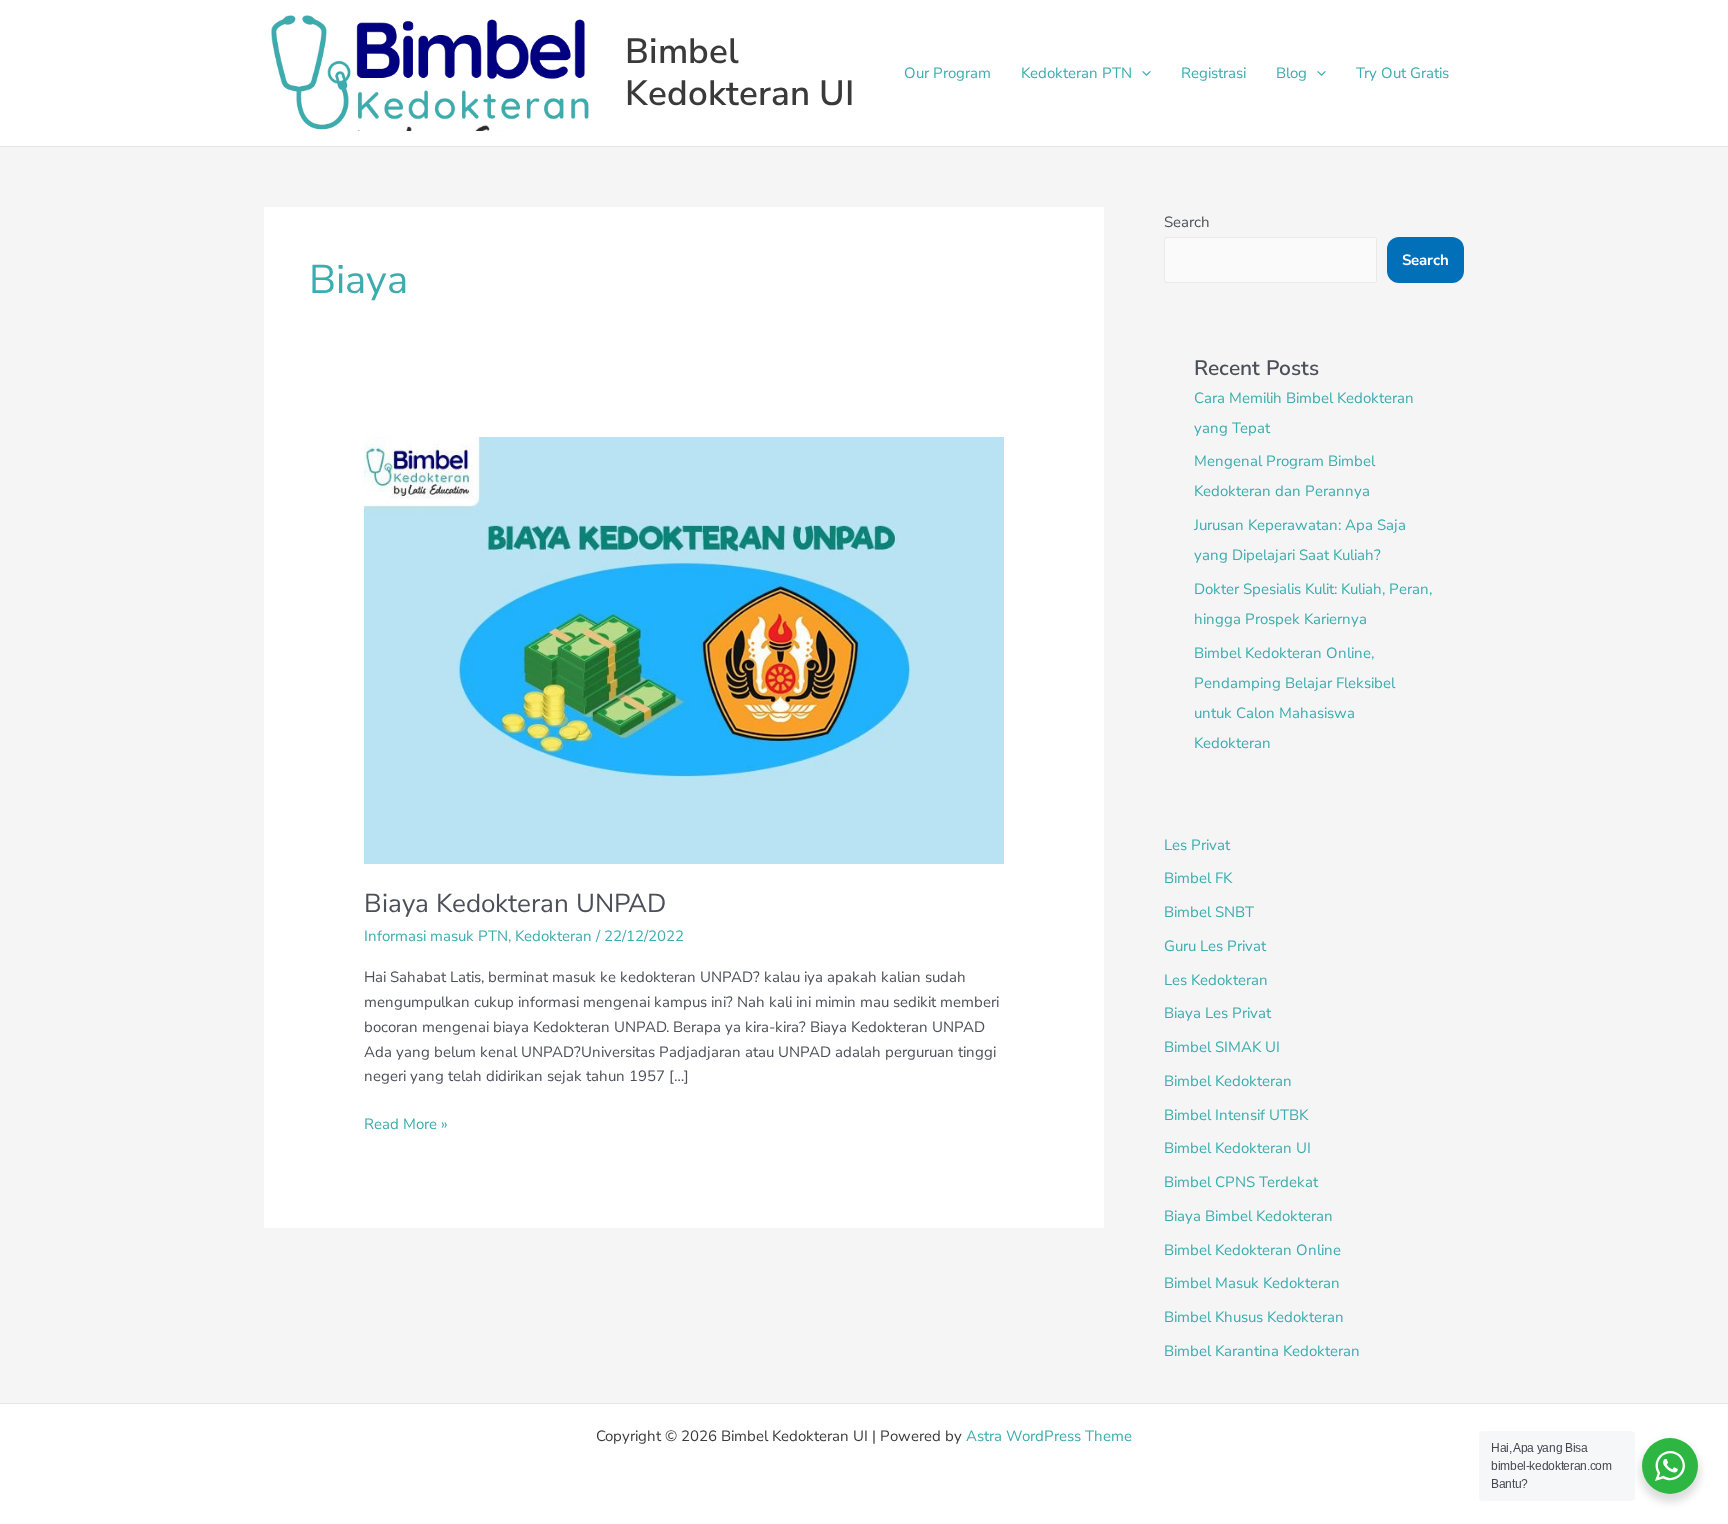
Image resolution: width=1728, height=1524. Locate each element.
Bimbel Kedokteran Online (1252, 1250)
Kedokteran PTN (1076, 73)
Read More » (406, 1123)
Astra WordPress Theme (1049, 1436)
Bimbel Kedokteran (1228, 1081)
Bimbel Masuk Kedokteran (1252, 1283)
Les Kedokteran (1216, 980)
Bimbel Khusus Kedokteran (1254, 1317)
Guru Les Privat (1215, 946)
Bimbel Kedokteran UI (739, 72)
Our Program (947, 73)
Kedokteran (553, 936)
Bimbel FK (1198, 878)
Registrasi (1213, 73)
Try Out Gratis (1402, 73)
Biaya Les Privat (1217, 1013)
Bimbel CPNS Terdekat (1241, 1182)
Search (1187, 222)
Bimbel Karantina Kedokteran (1262, 1351)
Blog (1291, 73)
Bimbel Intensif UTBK (1236, 1115)
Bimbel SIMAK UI (1222, 1047)
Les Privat (1197, 845)
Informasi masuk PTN (436, 936)
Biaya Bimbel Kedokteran (1248, 1216)
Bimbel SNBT (1209, 912)
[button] (1141, 73)
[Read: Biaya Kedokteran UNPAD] (684, 649)
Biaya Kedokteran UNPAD (515, 903)
